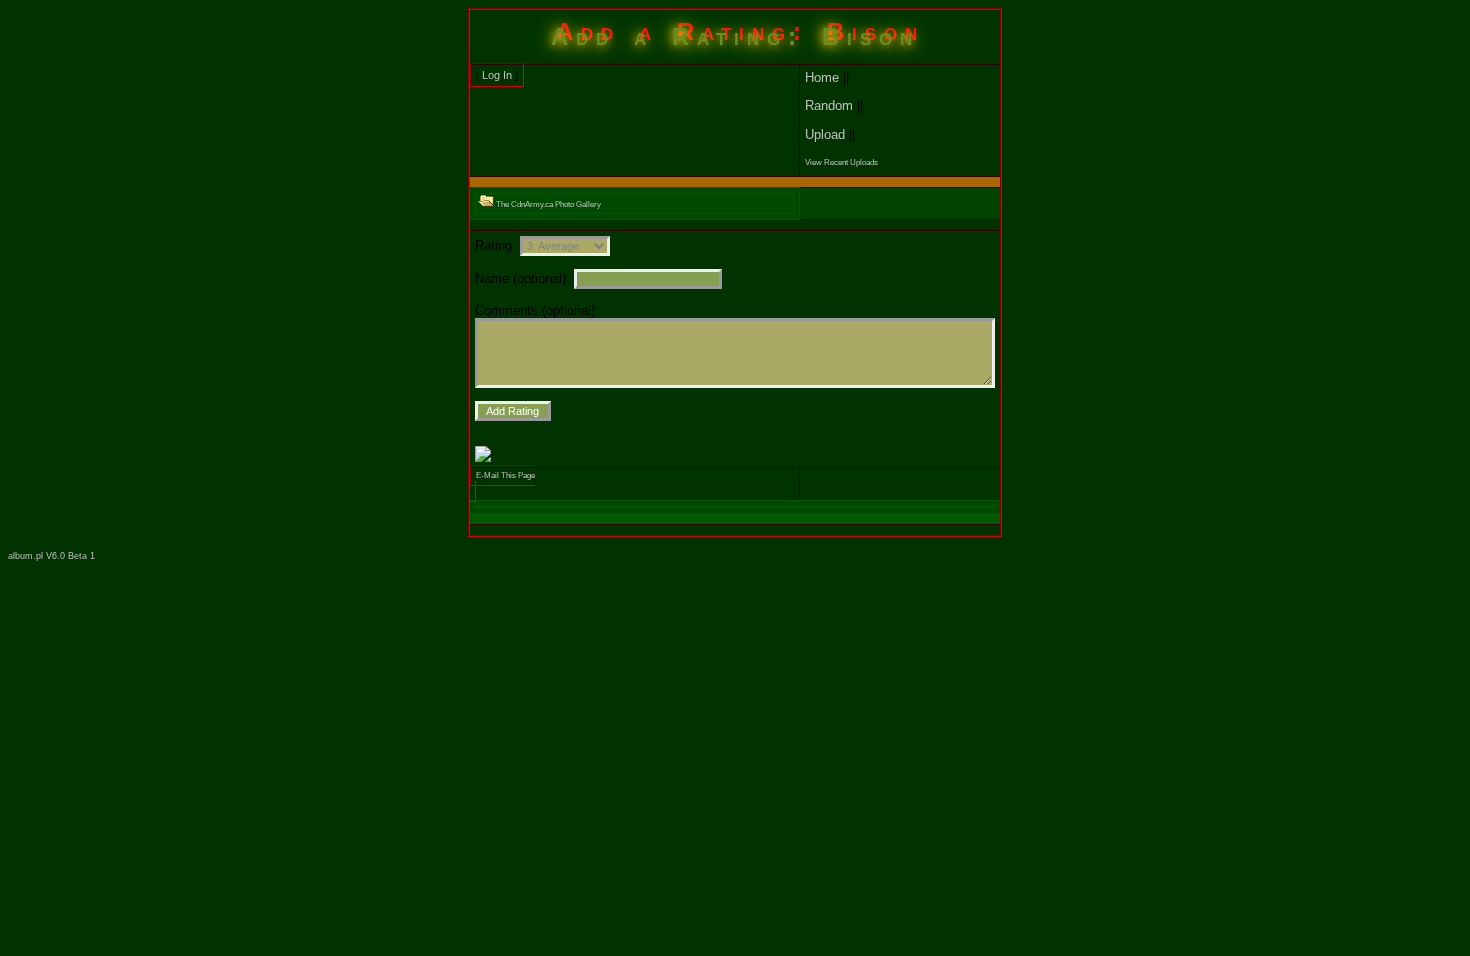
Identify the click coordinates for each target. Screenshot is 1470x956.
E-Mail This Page (505, 475)
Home (822, 77)
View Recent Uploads (841, 162)
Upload (825, 134)
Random (829, 105)
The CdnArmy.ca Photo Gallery (547, 204)
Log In (497, 75)
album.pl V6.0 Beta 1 (51, 556)
